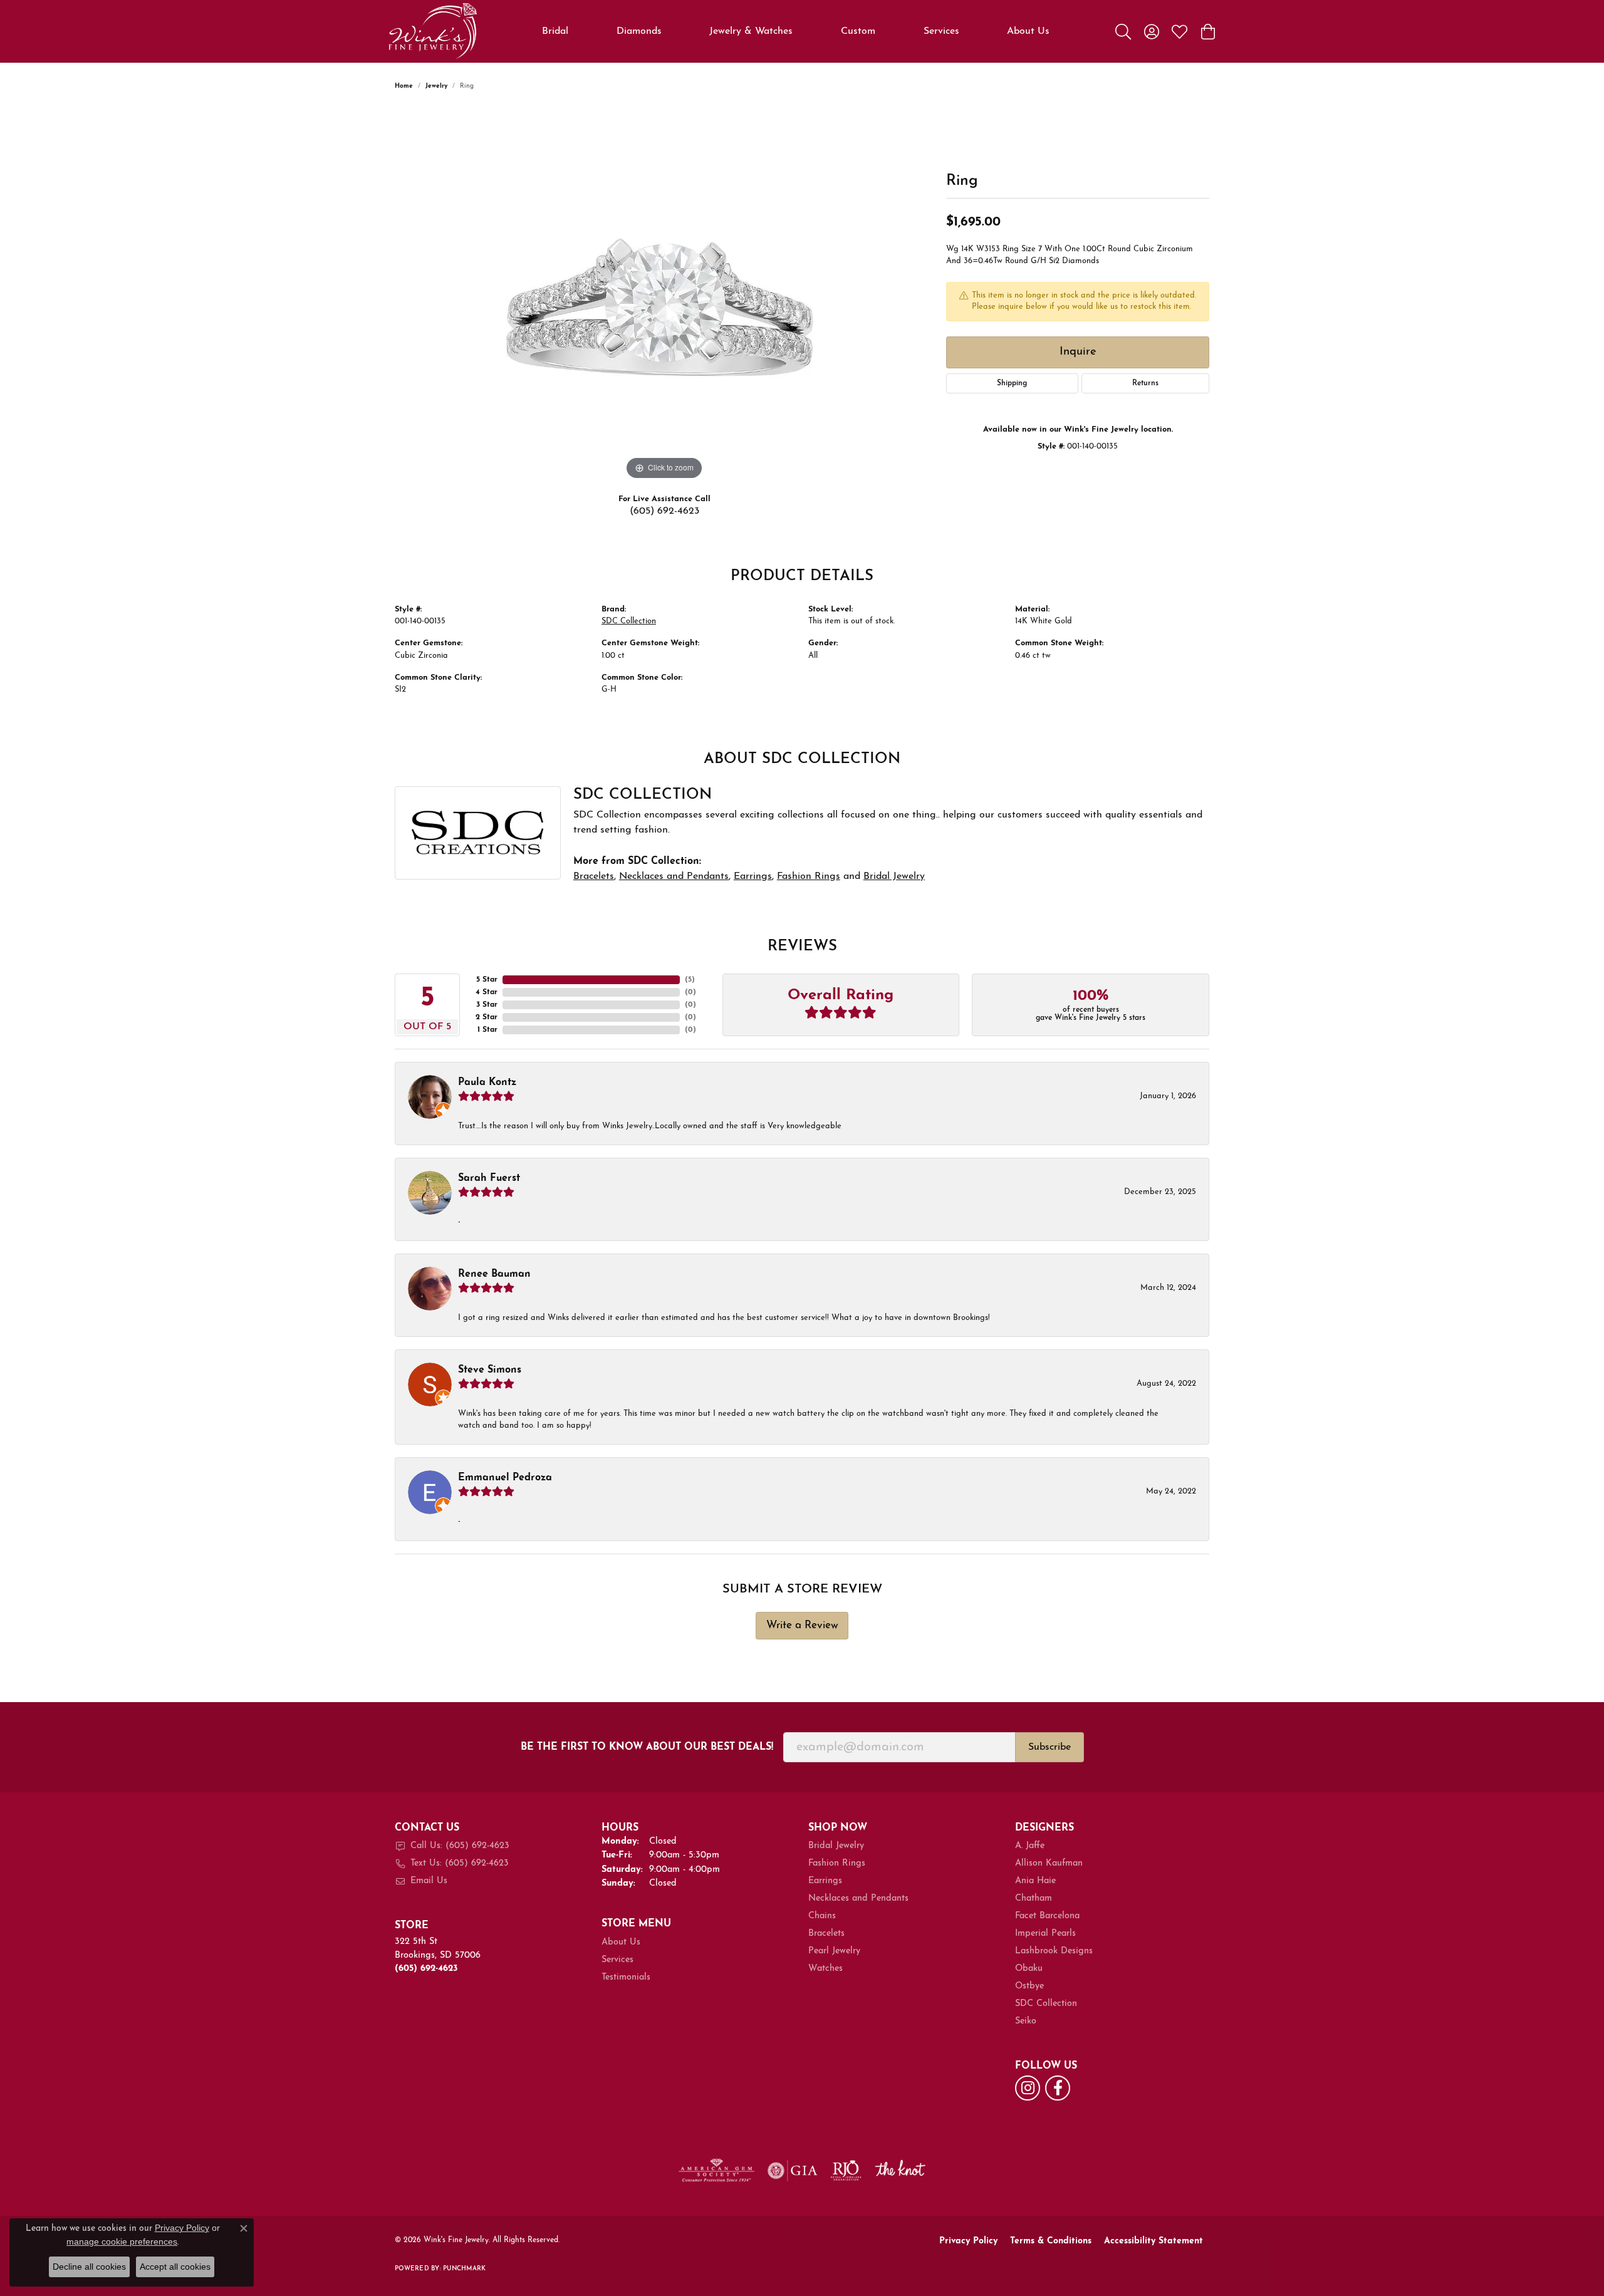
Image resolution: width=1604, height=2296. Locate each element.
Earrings (753, 876)
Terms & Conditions (1051, 2241)
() (690, 980)
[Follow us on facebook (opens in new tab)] (1058, 2088)
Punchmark (464, 2269)
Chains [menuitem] (822, 1916)
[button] (1123, 31)
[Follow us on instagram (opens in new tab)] (1028, 2088)
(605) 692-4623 (664, 511)
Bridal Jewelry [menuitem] (836, 1846)
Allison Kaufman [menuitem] (1049, 1863)
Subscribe (1049, 1747)
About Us (1028, 31)
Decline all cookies (89, 2267)
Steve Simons (490, 1370)
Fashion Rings (809, 876)
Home (404, 86)
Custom (858, 31)
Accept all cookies (175, 2267)
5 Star (487, 980)
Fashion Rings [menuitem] (837, 1863)
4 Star (487, 992)
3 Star (487, 1005)
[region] (664, 295)
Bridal (555, 31)
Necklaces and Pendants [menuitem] (858, 1899)
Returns (1145, 383)
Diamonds (639, 31)
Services (941, 31)
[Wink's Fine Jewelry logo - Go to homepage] (433, 31)
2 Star (487, 1017)
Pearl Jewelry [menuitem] (834, 1951)
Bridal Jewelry (894, 876)
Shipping (1012, 383)
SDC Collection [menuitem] (1046, 2004)
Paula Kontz (487, 1083)
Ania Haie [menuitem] (1035, 1881)
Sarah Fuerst (489, 1178)
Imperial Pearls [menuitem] (1045, 1934)
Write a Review (802, 1625)
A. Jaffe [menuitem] (1030, 1846)
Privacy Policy (968, 2241)
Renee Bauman (494, 1274)
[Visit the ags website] (716, 2171)
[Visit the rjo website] (846, 2171)
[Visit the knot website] (900, 2171)
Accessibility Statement (1154, 2241)
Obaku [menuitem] (1029, 1969)
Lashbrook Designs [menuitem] (1054, 1951)
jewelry (436, 86)
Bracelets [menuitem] (826, 1934)
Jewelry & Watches (751, 31)
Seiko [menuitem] (1026, 2021)
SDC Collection (629, 621)
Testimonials (626, 1977)
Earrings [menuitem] (825, 1881)
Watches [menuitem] (825, 1969)
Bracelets (594, 876)
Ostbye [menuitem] (1029, 1986)
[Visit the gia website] (793, 2171)
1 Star (487, 1030)
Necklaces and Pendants (674, 876)
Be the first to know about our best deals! (647, 1747)
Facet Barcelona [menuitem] (1047, 1916)
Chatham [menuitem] (1034, 1899)
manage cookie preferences (122, 2241)
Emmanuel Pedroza (505, 1478)
